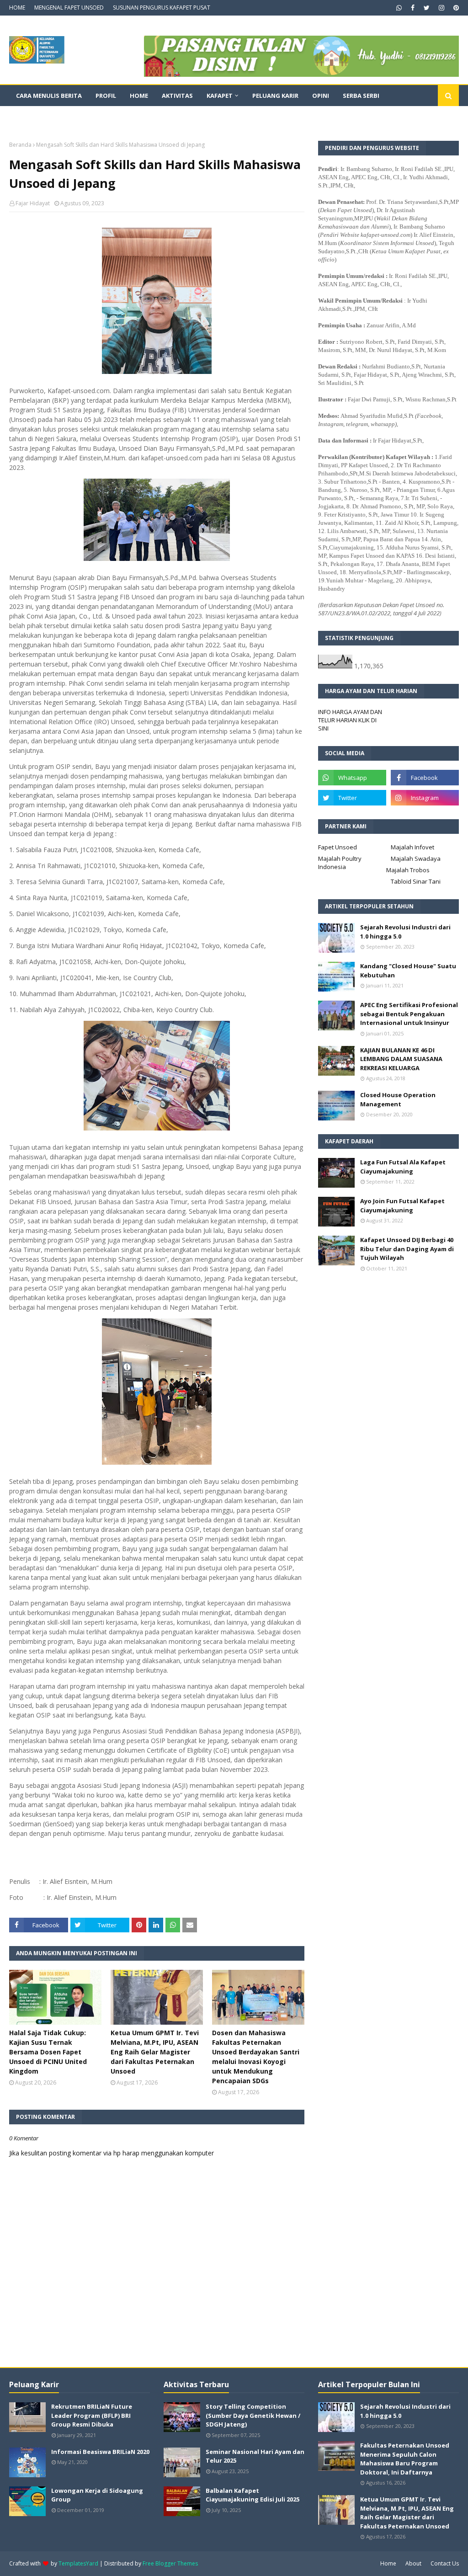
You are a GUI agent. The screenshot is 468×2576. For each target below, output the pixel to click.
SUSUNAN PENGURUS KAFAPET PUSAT (162, 8)
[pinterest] (455, 8)
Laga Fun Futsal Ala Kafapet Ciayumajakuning (403, 1167)
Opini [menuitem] (321, 96)
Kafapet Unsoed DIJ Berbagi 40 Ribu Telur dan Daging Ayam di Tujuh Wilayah (407, 1249)
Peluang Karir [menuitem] (275, 96)
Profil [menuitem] (106, 96)
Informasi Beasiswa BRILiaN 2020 (100, 2452)
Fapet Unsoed (338, 847)
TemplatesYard (78, 2563)
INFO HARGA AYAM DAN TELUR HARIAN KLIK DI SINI (350, 720)
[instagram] (441, 8)
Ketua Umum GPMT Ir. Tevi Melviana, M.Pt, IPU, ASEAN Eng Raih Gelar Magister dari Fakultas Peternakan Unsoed (155, 2052)
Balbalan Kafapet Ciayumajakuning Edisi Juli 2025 (253, 2495)
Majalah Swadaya (416, 859)
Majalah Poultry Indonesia (340, 863)
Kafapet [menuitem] (220, 96)
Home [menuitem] (139, 96)
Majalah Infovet (412, 847)
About (413, 2563)
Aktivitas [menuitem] (177, 96)
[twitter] (427, 8)
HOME (17, 8)
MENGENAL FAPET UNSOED (69, 8)
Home (388, 2563)
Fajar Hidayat (33, 203)
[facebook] (413, 8)
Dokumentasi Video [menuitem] (48, 117)
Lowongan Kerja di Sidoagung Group (97, 2495)
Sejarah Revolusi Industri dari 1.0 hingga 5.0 (405, 932)
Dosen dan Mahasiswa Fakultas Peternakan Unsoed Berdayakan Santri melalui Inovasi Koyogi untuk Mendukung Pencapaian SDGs (256, 2057)
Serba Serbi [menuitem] (361, 96)
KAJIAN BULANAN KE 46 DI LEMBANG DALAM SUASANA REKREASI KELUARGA (401, 1059)
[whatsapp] (399, 8)
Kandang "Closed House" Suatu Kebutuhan (408, 971)
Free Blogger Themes (170, 2563)
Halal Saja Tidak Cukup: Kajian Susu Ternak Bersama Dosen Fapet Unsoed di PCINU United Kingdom (48, 2052)
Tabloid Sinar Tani (416, 881)
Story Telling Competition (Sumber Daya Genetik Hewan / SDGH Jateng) (253, 2415)
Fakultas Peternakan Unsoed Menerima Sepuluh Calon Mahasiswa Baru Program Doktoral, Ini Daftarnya (405, 2459)
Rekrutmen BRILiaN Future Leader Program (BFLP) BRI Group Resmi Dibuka (92, 2415)
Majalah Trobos (408, 870)
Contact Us (445, 2563)
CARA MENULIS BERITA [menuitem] (49, 96)
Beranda (20, 145)
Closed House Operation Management (398, 1099)
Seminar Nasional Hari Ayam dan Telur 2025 (255, 2456)
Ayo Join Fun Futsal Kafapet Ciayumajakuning (402, 1205)
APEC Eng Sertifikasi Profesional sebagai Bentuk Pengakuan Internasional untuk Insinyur (409, 1014)
